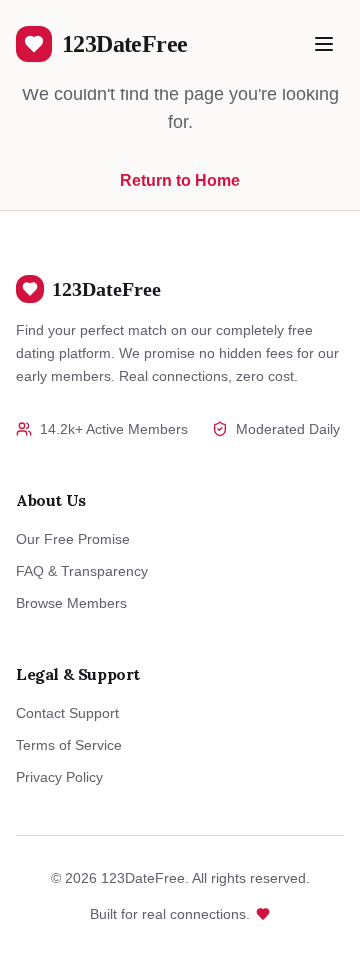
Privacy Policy (59, 777)
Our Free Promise (73, 539)
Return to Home (180, 180)
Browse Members (71, 603)
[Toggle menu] (324, 44)
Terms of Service (69, 745)
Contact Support (67, 713)
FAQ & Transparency (82, 571)
